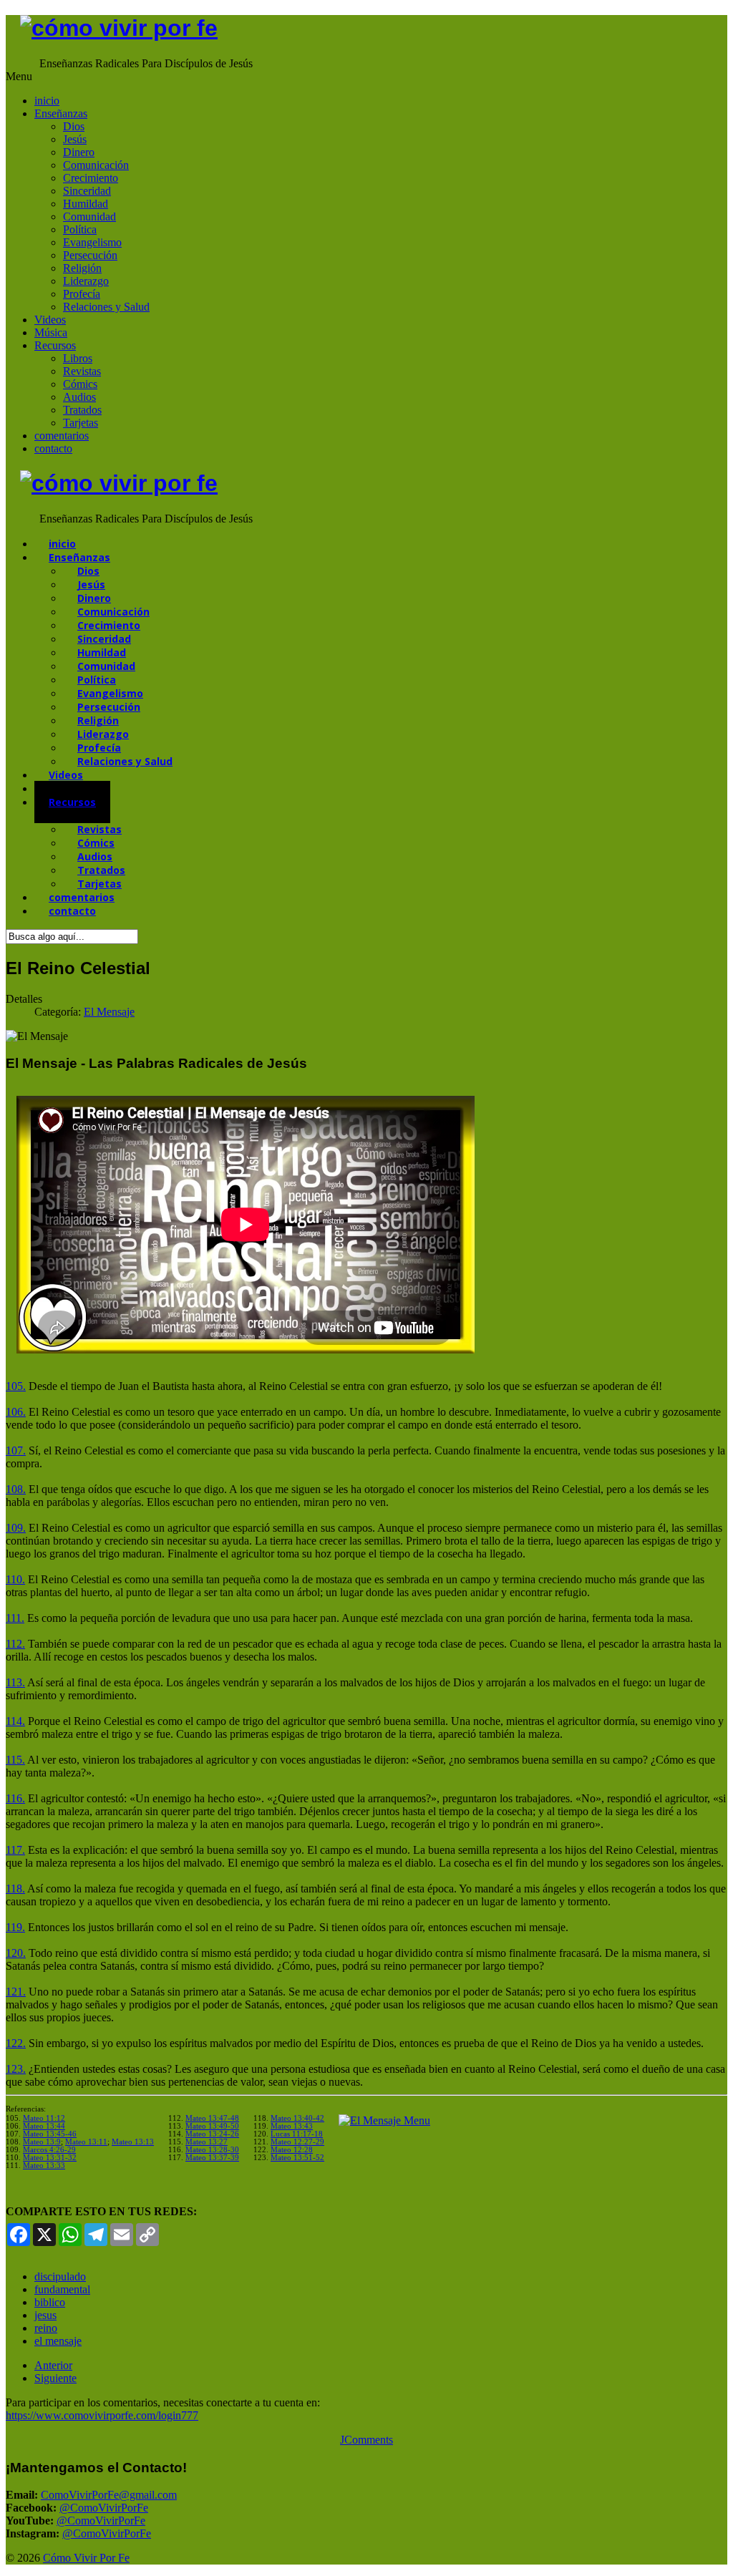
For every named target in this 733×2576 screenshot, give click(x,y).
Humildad (86, 204)
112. (15, 1644)
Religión (82, 268)
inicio (47, 101)
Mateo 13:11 (86, 2142)
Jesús (75, 139)
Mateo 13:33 (44, 2166)
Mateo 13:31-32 (50, 2158)
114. (15, 1721)
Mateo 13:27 (207, 2142)
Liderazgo (86, 281)
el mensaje (58, 2341)
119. (15, 1927)
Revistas (82, 371)
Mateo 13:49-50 (212, 2126)
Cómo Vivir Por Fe (86, 2558)
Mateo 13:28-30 (212, 2150)
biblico (50, 2302)
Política (80, 229)
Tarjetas (81, 423)
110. (15, 1579)
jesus (45, 2315)
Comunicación (96, 165)
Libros (78, 358)
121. (16, 1992)
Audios (79, 397)
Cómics (80, 384)
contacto (53, 448)
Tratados (82, 410)
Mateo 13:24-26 (212, 2134)
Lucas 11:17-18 (297, 2134)
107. (16, 1450)
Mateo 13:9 (42, 2142)
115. (15, 1760)
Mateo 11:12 (44, 2118)
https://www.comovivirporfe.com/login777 (102, 2415)
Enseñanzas (61, 113)
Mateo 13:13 (133, 2142)
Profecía (82, 294)
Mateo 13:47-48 (212, 2118)
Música (51, 332)
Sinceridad (87, 191)
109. (16, 1528)
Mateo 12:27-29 (297, 2142)
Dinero (79, 152)
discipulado (60, 2276)
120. (16, 1953)
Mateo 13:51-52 (297, 2158)
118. (15, 1889)
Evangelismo (92, 242)
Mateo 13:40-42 (297, 2118)
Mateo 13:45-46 (50, 2134)
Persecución (90, 255)
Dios (74, 126)
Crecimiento (91, 178)
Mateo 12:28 (292, 2150)
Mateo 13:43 (292, 2126)
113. (15, 1682)
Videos (50, 320)
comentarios (62, 436)
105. (16, 1386)
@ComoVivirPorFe (104, 2508)
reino (46, 2328)
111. (15, 1618)
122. (16, 2043)
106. (16, 1412)
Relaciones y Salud (106, 307)
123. (16, 2069)
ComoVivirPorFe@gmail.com (109, 2495)
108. (16, 1489)
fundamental (62, 2289)
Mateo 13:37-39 (212, 2158)
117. (15, 1850)
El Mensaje (109, 1012)
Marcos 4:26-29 (49, 2150)
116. (15, 1798)
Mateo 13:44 (44, 2126)
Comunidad (89, 217)
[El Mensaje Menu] (384, 2120)
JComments (366, 2440)
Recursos (55, 345)
